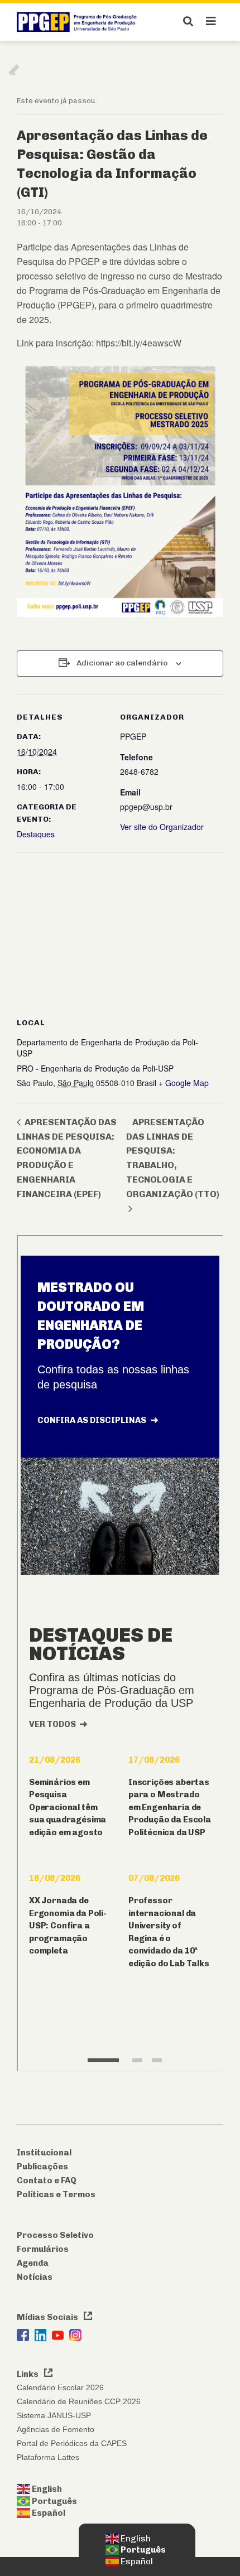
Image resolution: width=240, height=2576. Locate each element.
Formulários (43, 2249)
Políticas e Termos (56, 2194)
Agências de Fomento (56, 2429)
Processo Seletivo (55, 2235)
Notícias (35, 2277)
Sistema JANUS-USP (54, 2415)
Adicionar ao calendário (122, 663)
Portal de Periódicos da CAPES (72, 2443)
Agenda (33, 2263)
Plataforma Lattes (48, 2457)
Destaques (36, 834)
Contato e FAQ (47, 2181)
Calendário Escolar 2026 (60, 2387)
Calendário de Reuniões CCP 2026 (79, 2401)
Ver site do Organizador (162, 827)
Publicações (42, 2167)
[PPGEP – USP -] (79, 22)
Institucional (44, 2153)
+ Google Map (184, 1083)
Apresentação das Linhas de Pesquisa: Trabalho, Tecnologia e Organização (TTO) (173, 1158)
